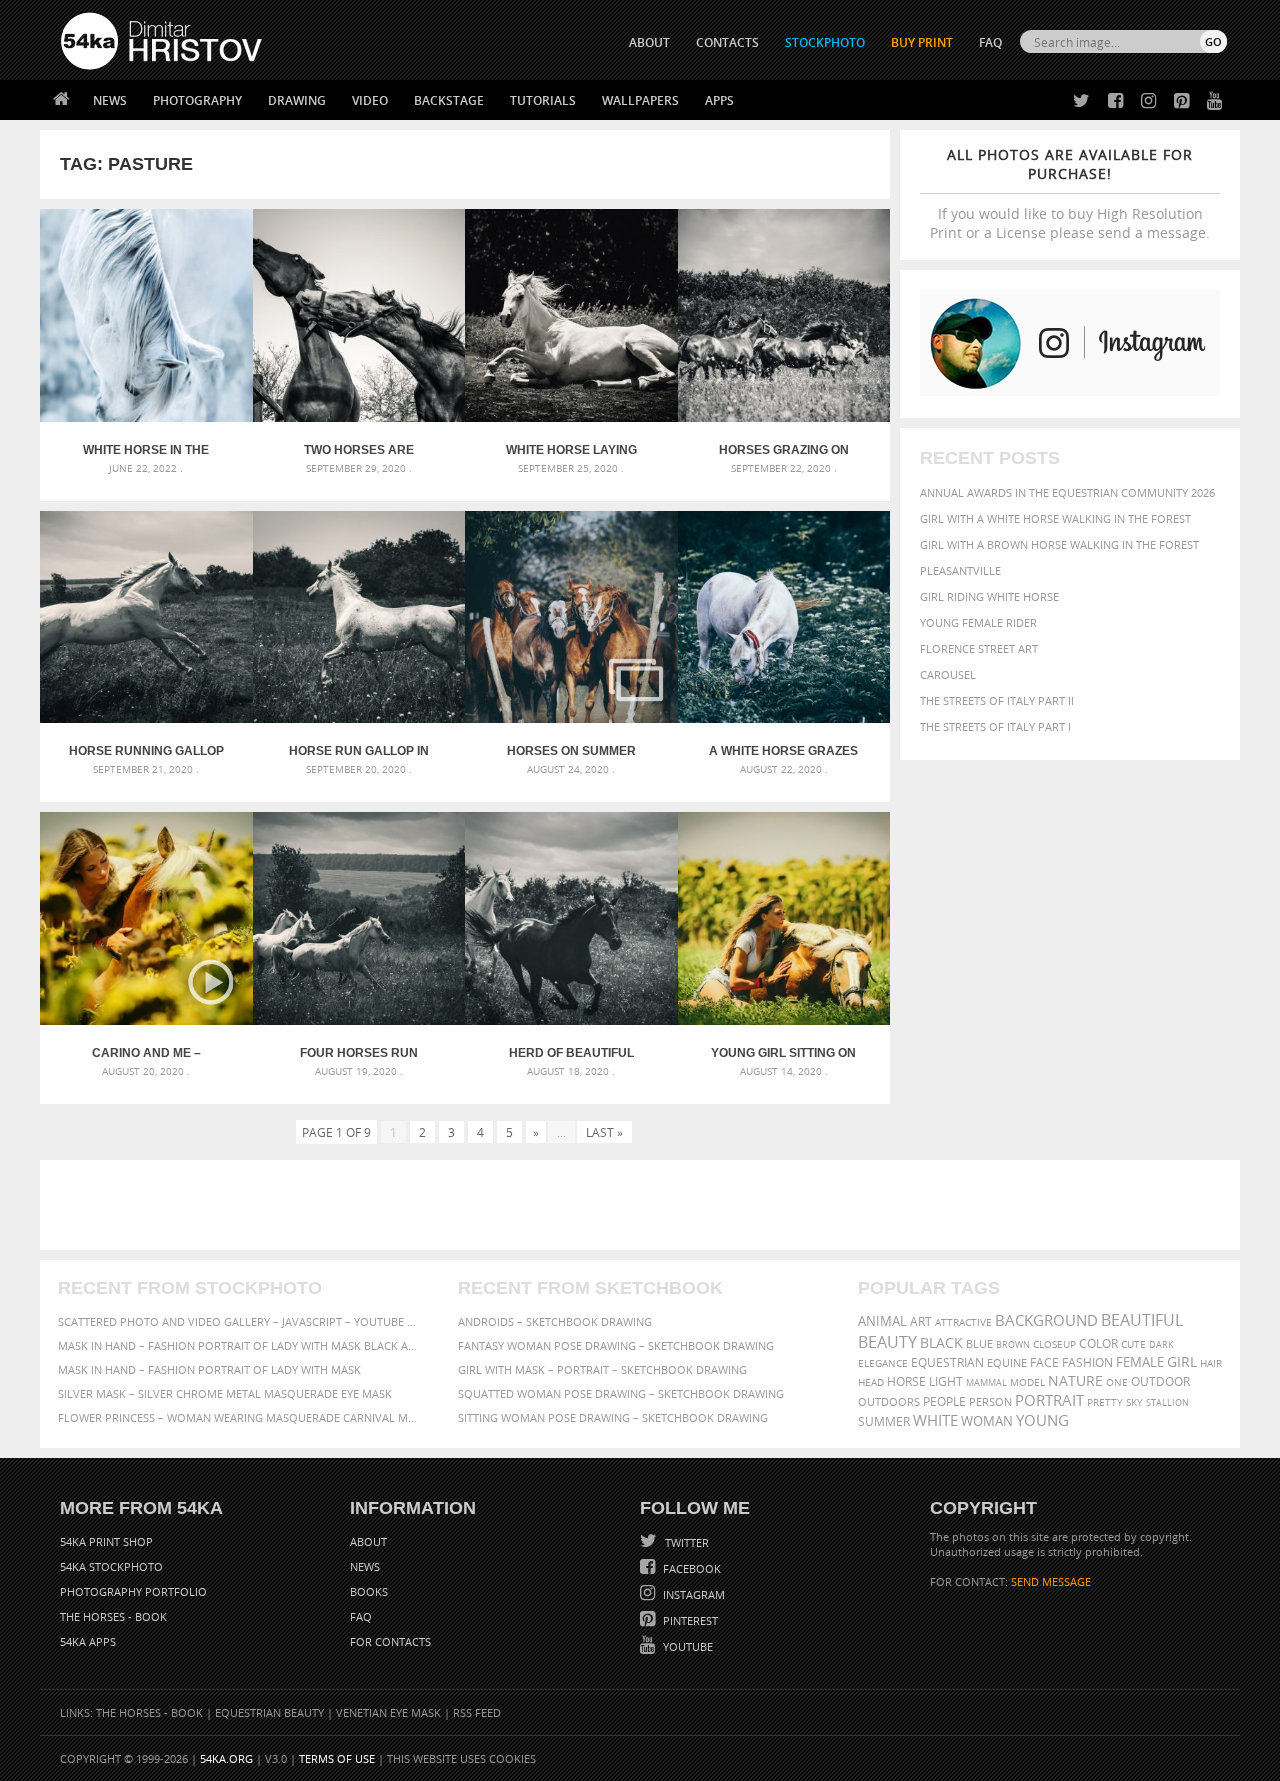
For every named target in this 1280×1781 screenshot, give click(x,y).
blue (979, 1343)
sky (1134, 1402)
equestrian (947, 1362)
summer (884, 1421)
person (990, 1401)
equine (1007, 1362)
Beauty (887, 1342)
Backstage (449, 100)
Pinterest (689, 1620)
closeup (1054, 1344)
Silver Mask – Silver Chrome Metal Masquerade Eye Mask (225, 1393)
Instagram (692, 1594)
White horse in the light (146, 450)
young (1042, 1420)
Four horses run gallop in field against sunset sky (359, 1053)
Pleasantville (960, 570)
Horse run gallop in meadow (359, 751)
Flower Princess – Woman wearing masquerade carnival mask (240, 1417)
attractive (963, 1322)
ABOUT (649, 42)
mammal (986, 1382)
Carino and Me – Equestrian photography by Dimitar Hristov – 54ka (146, 1053)
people (944, 1401)
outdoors (889, 1402)
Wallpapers (640, 100)
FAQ (990, 42)
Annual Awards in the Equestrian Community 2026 (1067, 492)
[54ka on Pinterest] (1177, 101)
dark (1161, 1344)
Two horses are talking (359, 450)
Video (370, 100)
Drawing (297, 100)
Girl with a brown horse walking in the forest (1059, 544)
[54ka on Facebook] (1111, 101)
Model (1027, 1382)
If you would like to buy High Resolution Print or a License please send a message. (1070, 193)
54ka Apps (88, 1641)
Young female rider (978, 622)
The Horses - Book (113, 1616)
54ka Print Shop (106, 1541)
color (1098, 1343)
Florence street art (979, 648)
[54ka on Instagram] (1144, 101)
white (935, 1420)
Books (369, 1591)
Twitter (685, 1542)
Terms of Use (337, 1758)
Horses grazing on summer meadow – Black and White (784, 450)
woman (987, 1421)
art (921, 1321)
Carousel (948, 674)
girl (1182, 1362)
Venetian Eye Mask (388, 1712)
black (941, 1342)
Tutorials (543, 100)
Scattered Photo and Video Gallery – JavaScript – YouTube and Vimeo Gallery (240, 1321)
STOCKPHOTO (825, 42)
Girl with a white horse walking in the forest (1055, 518)
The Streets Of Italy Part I (995, 726)
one (1117, 1382)
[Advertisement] (644, 1205)
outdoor (1160, 1381)
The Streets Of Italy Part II (997, 700)
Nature (1075, 1380)
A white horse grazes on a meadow (783, 751)
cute (1133, 1344)
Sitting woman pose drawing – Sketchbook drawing (613, 1417)
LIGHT (946, 1381)
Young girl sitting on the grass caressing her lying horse (783, 1053)
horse (906, 1381)
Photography (197, 100)
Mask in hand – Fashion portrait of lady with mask (209, 1369)
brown (1013, 1344)
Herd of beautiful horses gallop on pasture (571, 1053)
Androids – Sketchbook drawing (555, 1321)
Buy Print (922, 42)
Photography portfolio (133, 1591)
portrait (1049, 1400)
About (368, 1541)
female (1140, 1362)
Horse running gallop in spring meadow (146, 751)
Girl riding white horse (989, 596)
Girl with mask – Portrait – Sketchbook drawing (602, 1369)
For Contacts (390, 1641)
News (110, 100)
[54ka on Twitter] (1077, 101)
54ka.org (226, 1758)
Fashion (1087, 1362)
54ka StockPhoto (111, 1566)
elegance (883, 1363)
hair (1211, 1363)
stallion (1167, 1402)
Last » (604, 1132)
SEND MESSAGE (1051, 1581)
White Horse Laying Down (571, 450)
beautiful (1142, 1320)
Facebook (690, 1568)
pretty (1105, 1402)
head (871, 1382)
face (1044, 1362)
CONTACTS (727, 42)
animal (882, 1321)
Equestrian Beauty (269, 1712)
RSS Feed (477, 1712)
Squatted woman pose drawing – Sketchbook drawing (621, 1393)
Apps (719, 100)
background (1046, 1320)
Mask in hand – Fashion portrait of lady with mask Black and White (240, 1345)
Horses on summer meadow (571, 751)
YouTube (686, 1646)
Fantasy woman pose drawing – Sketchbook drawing (616, 1345)
